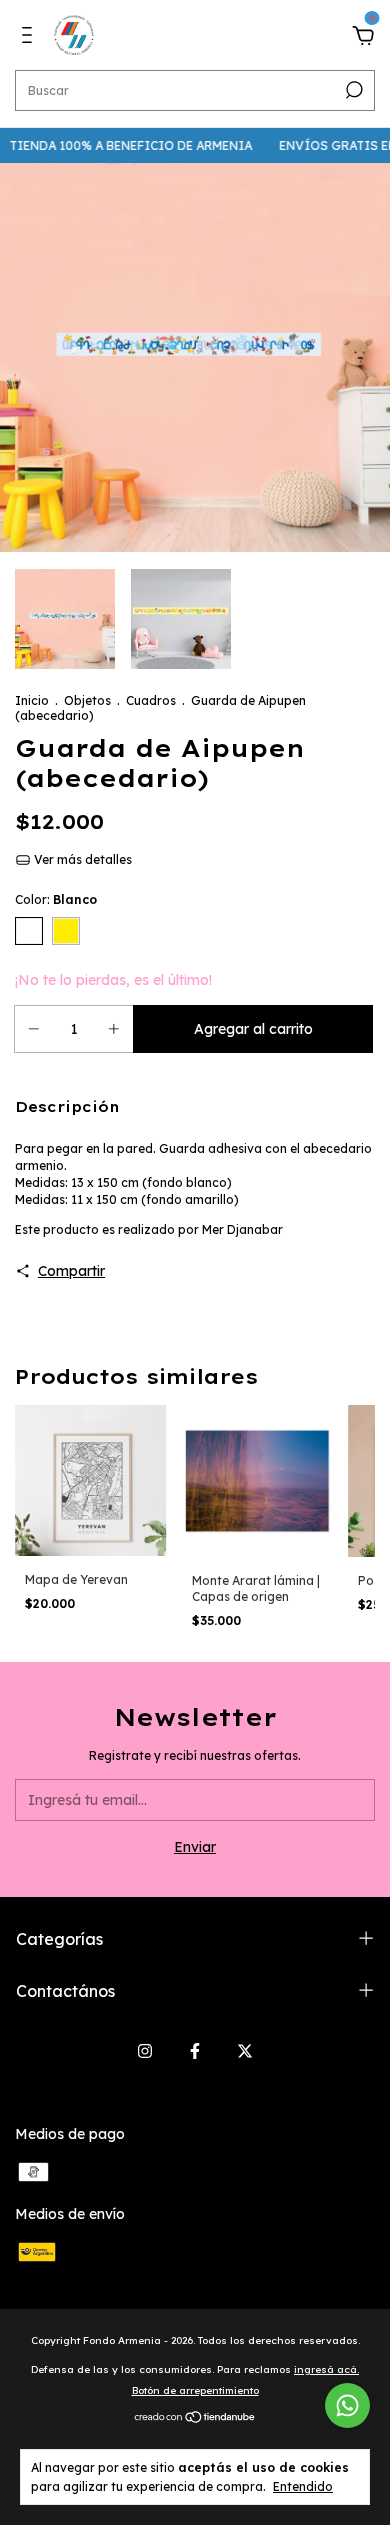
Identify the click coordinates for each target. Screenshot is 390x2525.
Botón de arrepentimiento (195, 2390)
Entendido (303, 2486)
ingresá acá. (326, 2369)
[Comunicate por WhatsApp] (347, 2405)
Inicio (32, 700)
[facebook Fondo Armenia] (195, 2051)
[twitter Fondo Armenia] (245, 2051)
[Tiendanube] (195, 2419)
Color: (56, 899)
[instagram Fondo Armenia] (145, 2051)
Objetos (87, 700)
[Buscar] (352, 90)
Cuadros (151, 700)
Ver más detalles (81, 859)
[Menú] (30, 38)
